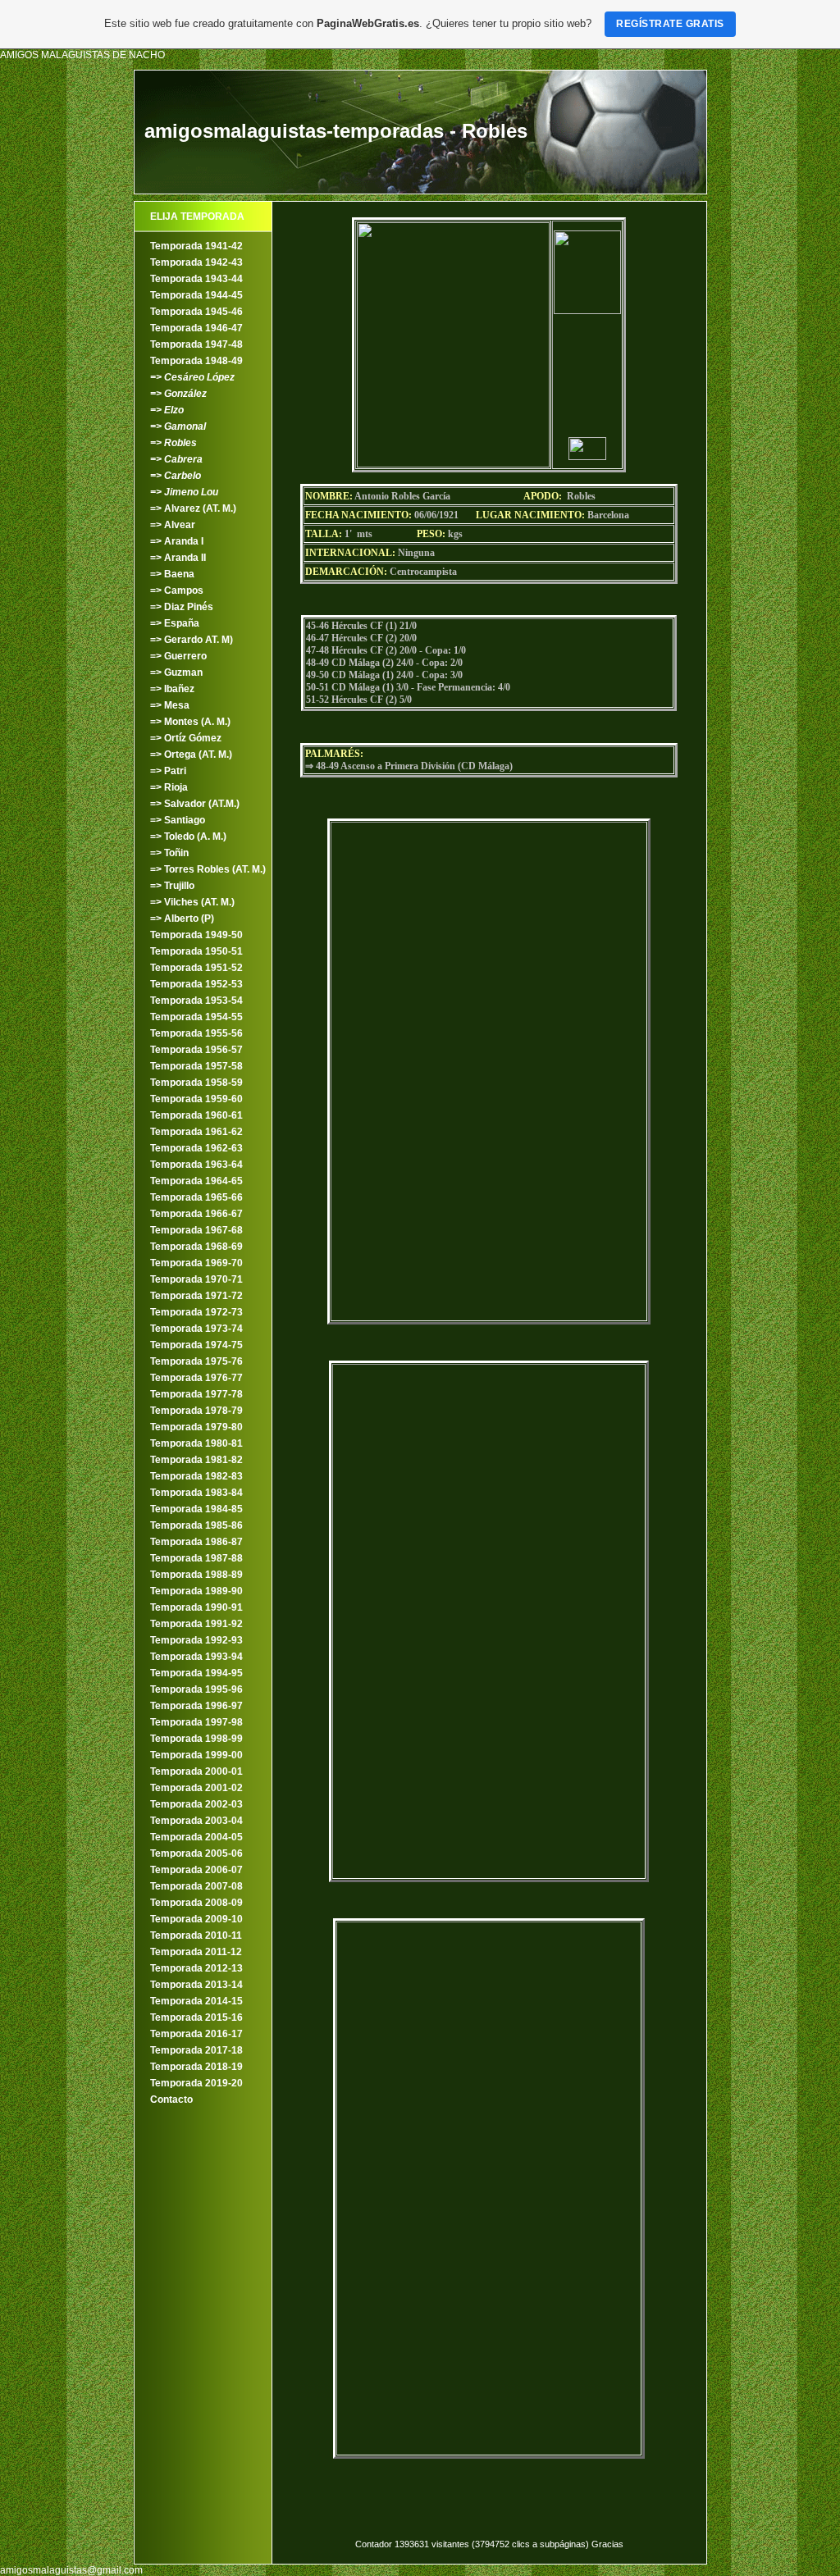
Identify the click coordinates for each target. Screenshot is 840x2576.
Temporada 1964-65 (196, 1181)
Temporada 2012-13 (196, 1968)
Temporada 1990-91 (196, 1607)
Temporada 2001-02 (196, 1788)
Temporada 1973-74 (196, 1329)
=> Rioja (169, 787)
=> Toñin (169, 853)
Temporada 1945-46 (196, 312)
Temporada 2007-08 (196, 1886)
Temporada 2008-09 (196, 1903)
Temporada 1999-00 (196, 1755)
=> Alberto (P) (182, 919)
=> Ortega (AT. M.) (191, 755)
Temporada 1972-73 (196, 1312)
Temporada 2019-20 (196, 2083)
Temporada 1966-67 (196, 1214)
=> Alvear (173, 525)
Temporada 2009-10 (196, 1919)
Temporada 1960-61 (196, 1115)
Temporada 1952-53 (196, 984)
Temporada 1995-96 (196, 1689)
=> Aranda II (178, 558)
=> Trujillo (172, 886)
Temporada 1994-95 (196, 1673)
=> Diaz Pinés (182, 607)
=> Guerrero (178, 656)
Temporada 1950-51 (196, 951)
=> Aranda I (177, 541)
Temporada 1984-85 (196, 1509)
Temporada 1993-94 (196, 1657)
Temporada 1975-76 (196, 1361)
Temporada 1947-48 (196, 344)
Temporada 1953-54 (196, 1001)
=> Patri (168, 771)
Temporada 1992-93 (196, 1640)
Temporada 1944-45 (196, 295)
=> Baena (172, 574)
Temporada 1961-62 (196, 1132)
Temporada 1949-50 (196, 935)
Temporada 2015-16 (196, 2017)
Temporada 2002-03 (196, 1804)
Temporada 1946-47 (196, 328)
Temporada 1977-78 (196, 1394)
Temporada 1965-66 (196, 1197)
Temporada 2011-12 (196, 1952)
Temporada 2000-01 (196, 1771)
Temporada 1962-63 (196, 1148)
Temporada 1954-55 (196, 1017)
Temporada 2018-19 (196, 2067)
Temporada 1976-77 (196, 1378)
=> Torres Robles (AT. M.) (208, 869)
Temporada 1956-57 (196, 1050)
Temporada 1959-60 (196, 1099)
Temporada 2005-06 (196, 1853)
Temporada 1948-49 (196, 361)
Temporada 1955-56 (196, 1033)
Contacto (171, 2100)
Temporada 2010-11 (196, 1935)
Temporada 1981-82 (196, 1460)
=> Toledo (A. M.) (188, 837)
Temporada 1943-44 (196, 279)
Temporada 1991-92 (196, 1624)
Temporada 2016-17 (196, 2034)
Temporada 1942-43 (196, 262)
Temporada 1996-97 (196, 1706)
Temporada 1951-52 (196, 968)
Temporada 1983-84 (196, 1493)
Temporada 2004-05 (196, 1837)
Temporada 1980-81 (196, 1443)
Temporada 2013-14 (196, 1985)
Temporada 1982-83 (196, 1476)
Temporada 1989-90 (196, 1591)
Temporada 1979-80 (196, 1427)
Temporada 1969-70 (196, 1263)
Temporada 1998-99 (196, 1739)
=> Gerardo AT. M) (192, 640)
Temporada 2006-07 (196, 1870)
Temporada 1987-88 (196, 1558)
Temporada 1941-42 (196, 246)
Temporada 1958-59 (196, 1083)
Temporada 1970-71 (196, 1279)
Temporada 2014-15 (196, 2001)
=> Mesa (170, 705)
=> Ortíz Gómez (186, 738)
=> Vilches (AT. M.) (192, 902)
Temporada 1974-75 (196, 1345)
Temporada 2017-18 (196, 2050)
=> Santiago (178, 820)
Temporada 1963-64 (196, 1165)
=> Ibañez (172, 689)
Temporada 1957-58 (196, 1066)
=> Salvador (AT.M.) (195, 804)
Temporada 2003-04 (196, 1821)
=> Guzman (176, 672)
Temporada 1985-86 (196, 1525)
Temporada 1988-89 (196, 1575)
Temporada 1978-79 (196, 1411)
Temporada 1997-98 (196, 1722)
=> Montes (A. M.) (190, 722)
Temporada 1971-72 (196, 1296)
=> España (175, 623)
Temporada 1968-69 (196, 1247)
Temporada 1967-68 (196, 1230)
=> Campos (177, 590)
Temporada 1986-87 (196, 1542)
